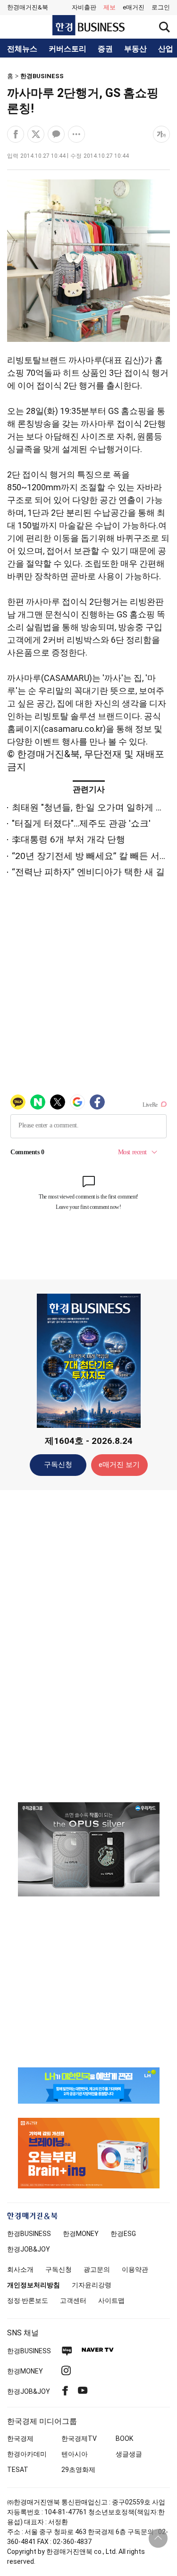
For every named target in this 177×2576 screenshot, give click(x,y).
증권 (105, 49)
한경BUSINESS (42, 76)
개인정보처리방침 (34, 2285)
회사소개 (20, 2269)
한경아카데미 (27, 2454)
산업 (166, 49)
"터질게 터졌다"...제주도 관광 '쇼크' (81, 823)
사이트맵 (111, 2301)
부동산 (135, 49)
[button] (161, 8)
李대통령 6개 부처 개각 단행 (68, 839)
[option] (88, 1849)
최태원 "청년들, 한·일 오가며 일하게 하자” (94, 807)
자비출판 (84, 7)
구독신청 (58, 1465)
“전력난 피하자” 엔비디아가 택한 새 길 (88, 872)
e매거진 (134, 7)
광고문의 (97, 2269)
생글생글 (129, 2454)
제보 (110, 7)
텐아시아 (75, 2454)
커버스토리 (67, 49)
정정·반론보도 (28, 2301)
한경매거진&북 (28, 7)
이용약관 (135, 2269)
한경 (29, 2234)
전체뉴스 (22, 49)
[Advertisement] (89, 1645)
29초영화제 (78, 2470)
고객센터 (73, 2301)
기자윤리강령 (92, 2285)
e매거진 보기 (119, 1465)
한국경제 (20, 2438)
